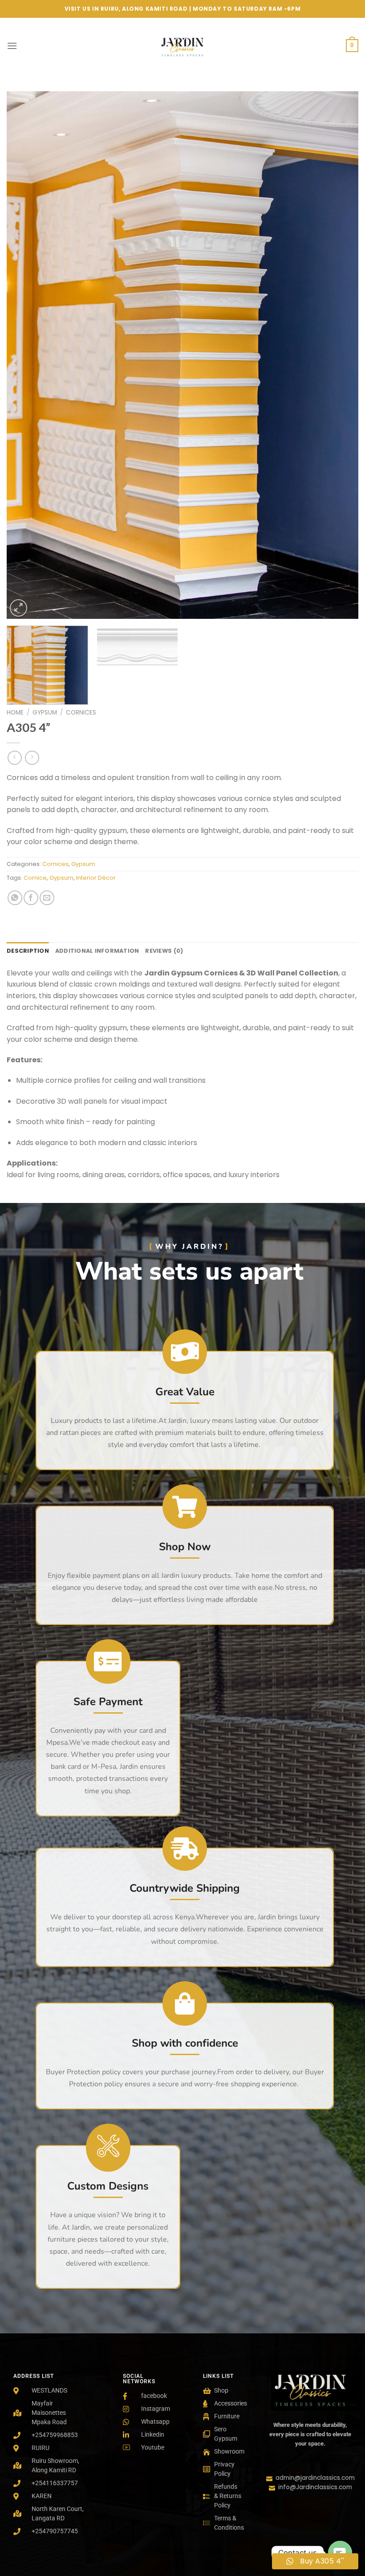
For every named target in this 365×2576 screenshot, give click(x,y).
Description (28, 951)
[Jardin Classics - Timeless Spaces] (182, 46)
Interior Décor (96, 878)
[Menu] (12, 46)
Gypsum (45, 713)
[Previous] (25, 355)
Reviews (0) (164, 951)
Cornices (81, 713)
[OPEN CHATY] (340, 2553)
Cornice (35, 878)
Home (15, 713)
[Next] (340, 355)
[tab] (28, 951)
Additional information (97, 951)
